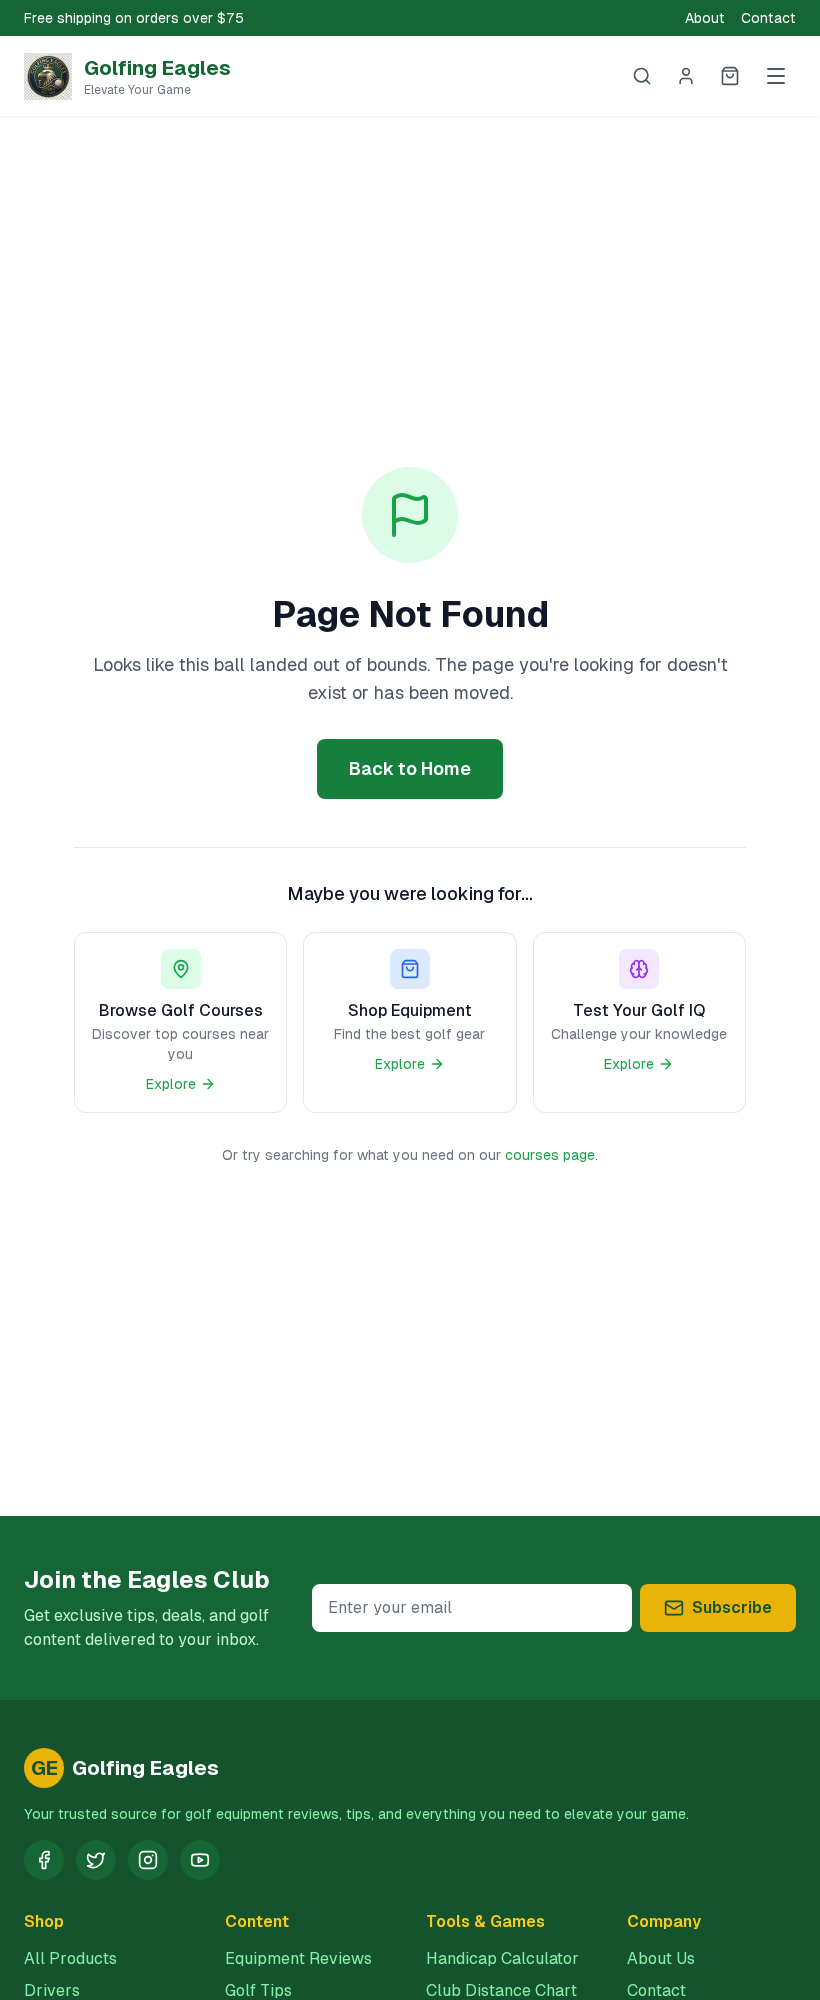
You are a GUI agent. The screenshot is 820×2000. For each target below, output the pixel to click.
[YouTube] (200, 1860)
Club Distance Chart (501, 1990)
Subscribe (732, 1607)
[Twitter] (96, 1860)
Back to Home (410, 768)
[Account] (686, 76)
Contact (768, 18)
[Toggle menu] (776, 76)
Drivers (52, 1990)
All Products (70, 1958)
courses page (550, 1155)
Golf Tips (258, 1990)
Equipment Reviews (298, 1958)
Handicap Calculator (502, 1958)
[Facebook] (44, 1860)
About (705, 18)
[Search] (642, 76)
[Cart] (730, 76)
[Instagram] (148, 1860)
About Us (661, 1958)
